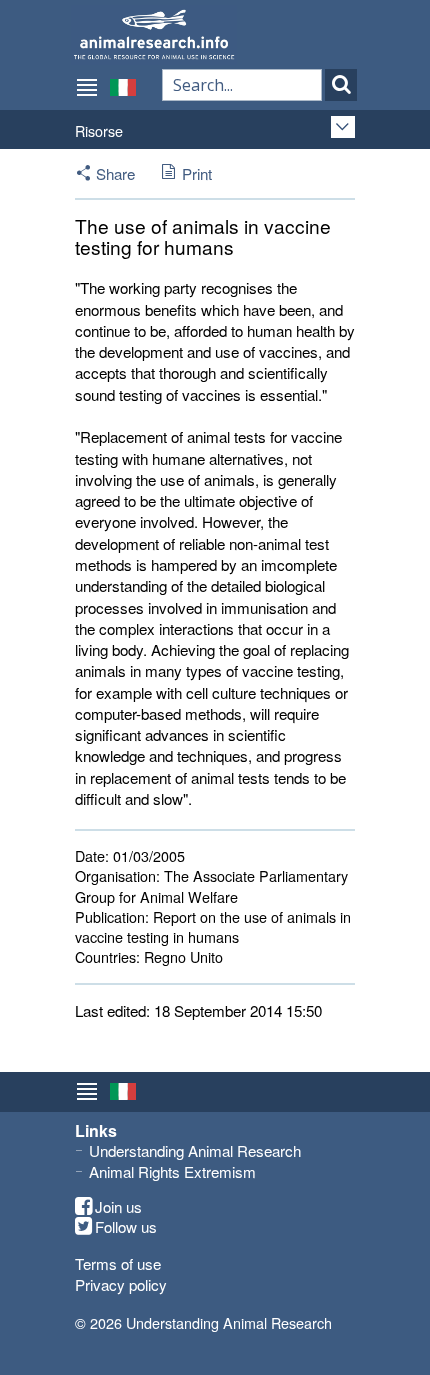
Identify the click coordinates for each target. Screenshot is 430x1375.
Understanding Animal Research (195, 1150)
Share (115, 173)
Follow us (126, 1227)
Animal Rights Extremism (172, 1171)
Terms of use (118, 1263)
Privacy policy (121, 1284)
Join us (118, 1207)
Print (197, 173)
